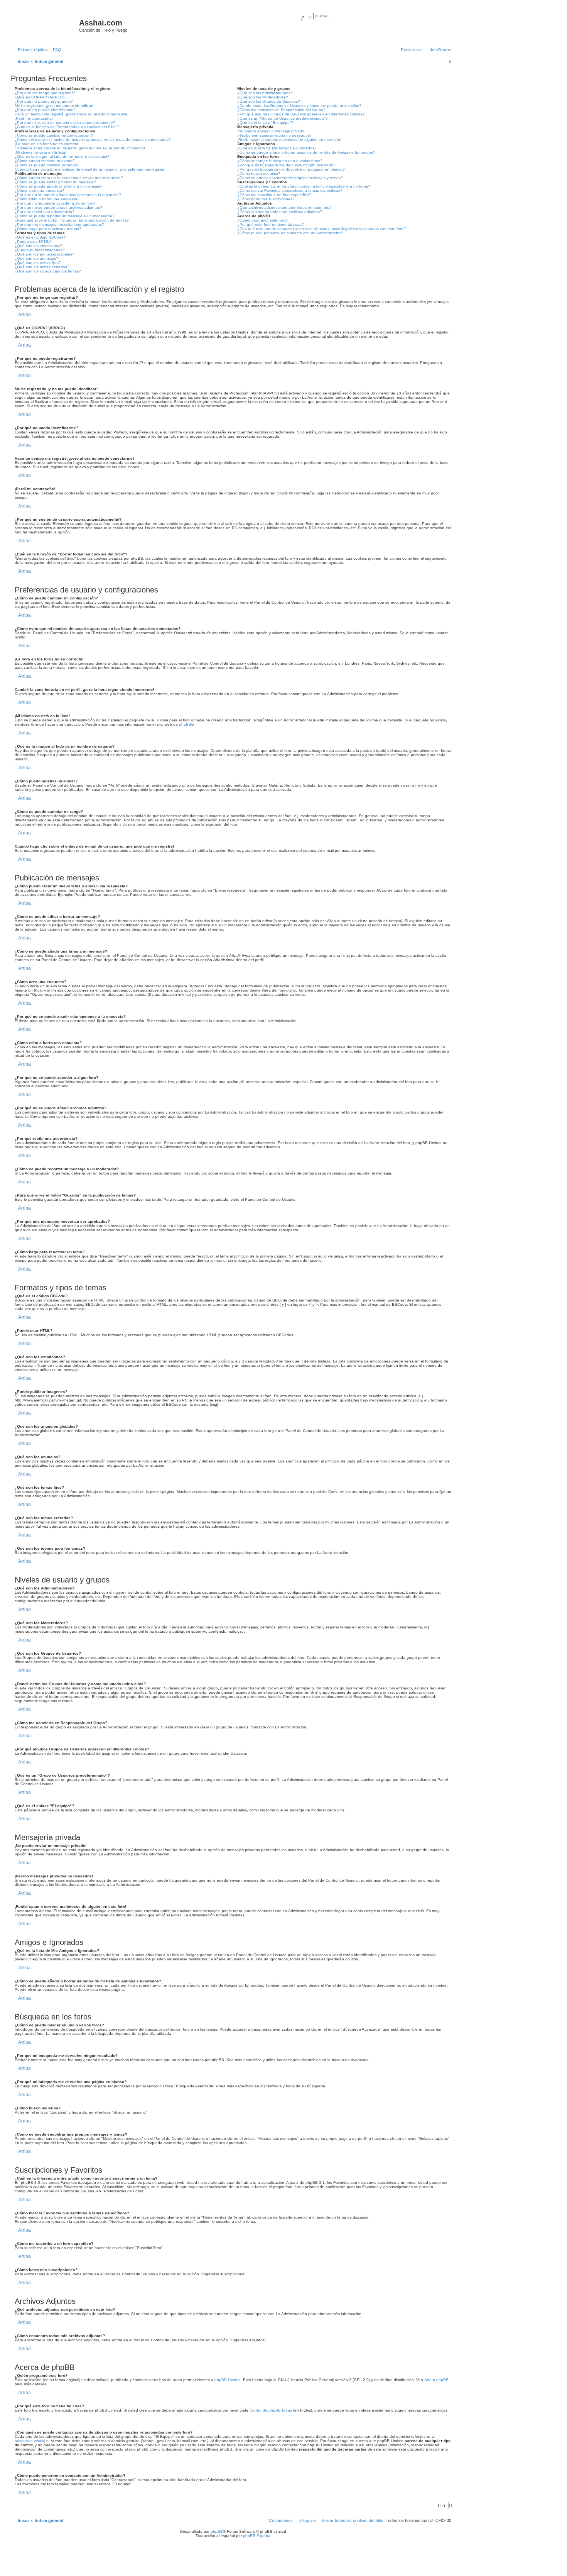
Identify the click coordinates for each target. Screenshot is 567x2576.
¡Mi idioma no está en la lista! (40, 152)
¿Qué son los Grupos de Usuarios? (269, 101)
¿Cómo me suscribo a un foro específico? (274, 195)
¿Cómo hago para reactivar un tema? (48, 229)
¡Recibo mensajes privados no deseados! (274, 135)
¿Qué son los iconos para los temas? (48, 271)
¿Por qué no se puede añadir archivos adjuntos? (58, 207)
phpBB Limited (228, 2380)
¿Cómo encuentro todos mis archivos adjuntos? (280, 212)
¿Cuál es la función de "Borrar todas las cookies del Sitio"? (67, 127)
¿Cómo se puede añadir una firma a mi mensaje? (59, 186)
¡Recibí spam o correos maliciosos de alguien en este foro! (289, 140)
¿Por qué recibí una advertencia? (45, 212)
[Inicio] (46, 25)
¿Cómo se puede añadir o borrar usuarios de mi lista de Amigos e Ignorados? (306, 152)
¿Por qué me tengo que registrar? (45, 93)
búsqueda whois (29, 2441)
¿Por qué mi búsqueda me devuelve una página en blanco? (291, 169)
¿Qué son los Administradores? (265, 93)
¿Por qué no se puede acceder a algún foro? (55, 203)
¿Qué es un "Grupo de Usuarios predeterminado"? (283, 118)
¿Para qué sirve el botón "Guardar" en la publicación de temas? (72, 220)
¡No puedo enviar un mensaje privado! (271, 131)
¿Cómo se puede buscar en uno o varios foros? (280, 161)
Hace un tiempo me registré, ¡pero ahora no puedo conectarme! (72, 114)
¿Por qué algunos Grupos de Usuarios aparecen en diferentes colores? (301, 114)
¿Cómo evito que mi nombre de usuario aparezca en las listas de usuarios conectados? (93, 140)
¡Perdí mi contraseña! (34, 118)
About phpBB (436, 2380)
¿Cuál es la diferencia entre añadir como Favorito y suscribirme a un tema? (304, 186)
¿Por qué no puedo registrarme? (44, 101)
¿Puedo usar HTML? (33, 241)
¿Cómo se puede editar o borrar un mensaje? (55, 182)
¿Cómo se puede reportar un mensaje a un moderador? (65, 216)
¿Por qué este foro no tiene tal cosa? (271, 224)
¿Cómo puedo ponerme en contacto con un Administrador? (290, 233)
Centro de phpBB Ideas (271, 2410)
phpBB (185, 724)
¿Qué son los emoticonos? (39, 246)
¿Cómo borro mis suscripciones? (266, 199)
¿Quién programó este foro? (262, 220)
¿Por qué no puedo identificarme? (45, 110)
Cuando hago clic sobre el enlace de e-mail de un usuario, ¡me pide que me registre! (90, 169)
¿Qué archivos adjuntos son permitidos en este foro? (284, 207)
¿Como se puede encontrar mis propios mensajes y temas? (290, 178)
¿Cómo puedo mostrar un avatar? (45, 161)
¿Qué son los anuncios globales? (45, 254)
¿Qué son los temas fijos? (38, 263)
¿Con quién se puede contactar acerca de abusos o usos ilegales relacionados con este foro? (321, 229)
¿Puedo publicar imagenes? (40, 250)
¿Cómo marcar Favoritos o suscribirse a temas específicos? (290, 190)
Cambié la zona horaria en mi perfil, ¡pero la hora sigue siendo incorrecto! (80, 148)
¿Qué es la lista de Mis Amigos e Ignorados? (277, 148)
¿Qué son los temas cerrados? (42, 267)
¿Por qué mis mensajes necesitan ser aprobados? (59, 224)
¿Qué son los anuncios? (36, 258)
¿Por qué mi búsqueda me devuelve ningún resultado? (286, 165)
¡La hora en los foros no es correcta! (47, 144)
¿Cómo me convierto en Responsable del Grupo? (281, 110)
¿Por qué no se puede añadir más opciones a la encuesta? (68, 195)
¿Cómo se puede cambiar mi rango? (47, 165)
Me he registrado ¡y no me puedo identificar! (54, 106)
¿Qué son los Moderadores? (263, 97)
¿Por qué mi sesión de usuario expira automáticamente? (65, 123)
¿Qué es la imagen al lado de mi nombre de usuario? (62, 157)
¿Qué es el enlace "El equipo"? (265, 123)
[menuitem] (56, 50)
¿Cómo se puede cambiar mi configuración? (54, 135)
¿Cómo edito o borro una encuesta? (47, 199)
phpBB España (257, 2536)
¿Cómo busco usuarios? (259, 173)
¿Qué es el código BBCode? (40, 237)
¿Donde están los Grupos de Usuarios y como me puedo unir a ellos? (299, 106)
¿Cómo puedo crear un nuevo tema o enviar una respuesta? (69, 178)
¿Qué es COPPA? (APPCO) (40, 97)
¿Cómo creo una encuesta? (40, 190)
